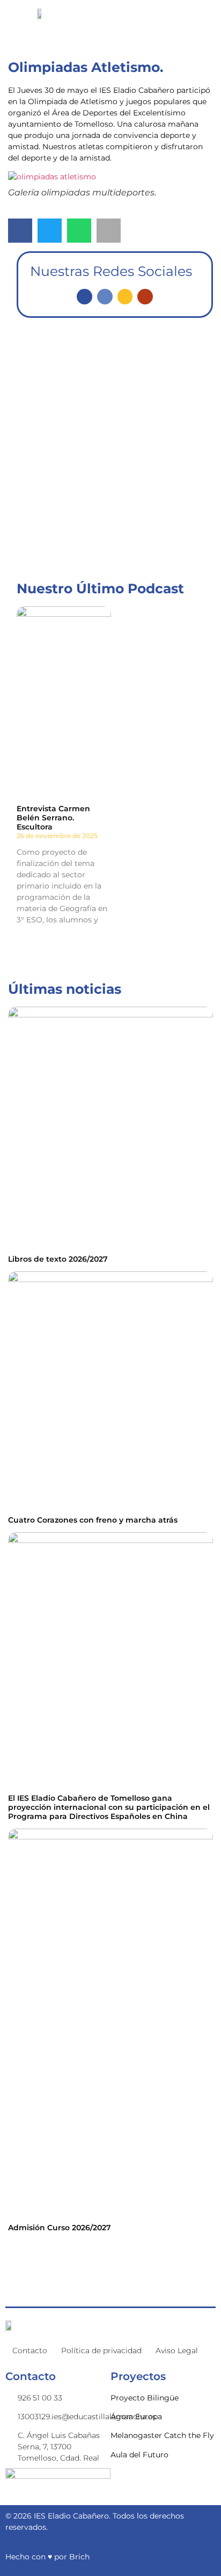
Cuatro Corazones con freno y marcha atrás (93, 1520)
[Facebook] (84, 297)
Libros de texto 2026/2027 (58, 1259)
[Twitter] (105, 297)
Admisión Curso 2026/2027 (60, 2228)
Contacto (30, 2351)
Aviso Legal (177, 2351)
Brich (79, 2557)
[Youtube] (145, 297)
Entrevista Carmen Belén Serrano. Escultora (53, 818)
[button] (20, 231)
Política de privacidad (101, 2351)
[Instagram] (125, 297)
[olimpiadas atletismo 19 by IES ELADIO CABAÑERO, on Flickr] (52, 177)
